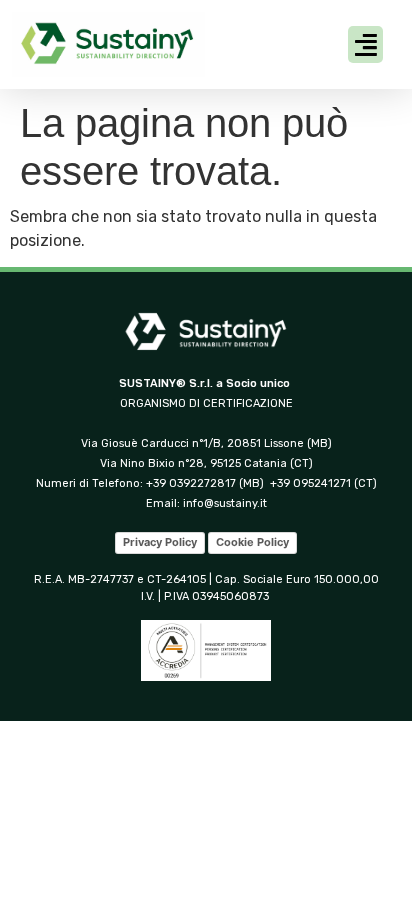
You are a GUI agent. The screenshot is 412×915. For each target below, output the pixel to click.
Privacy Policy (160, 542)
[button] (365, 45)
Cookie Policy (252, 542)
